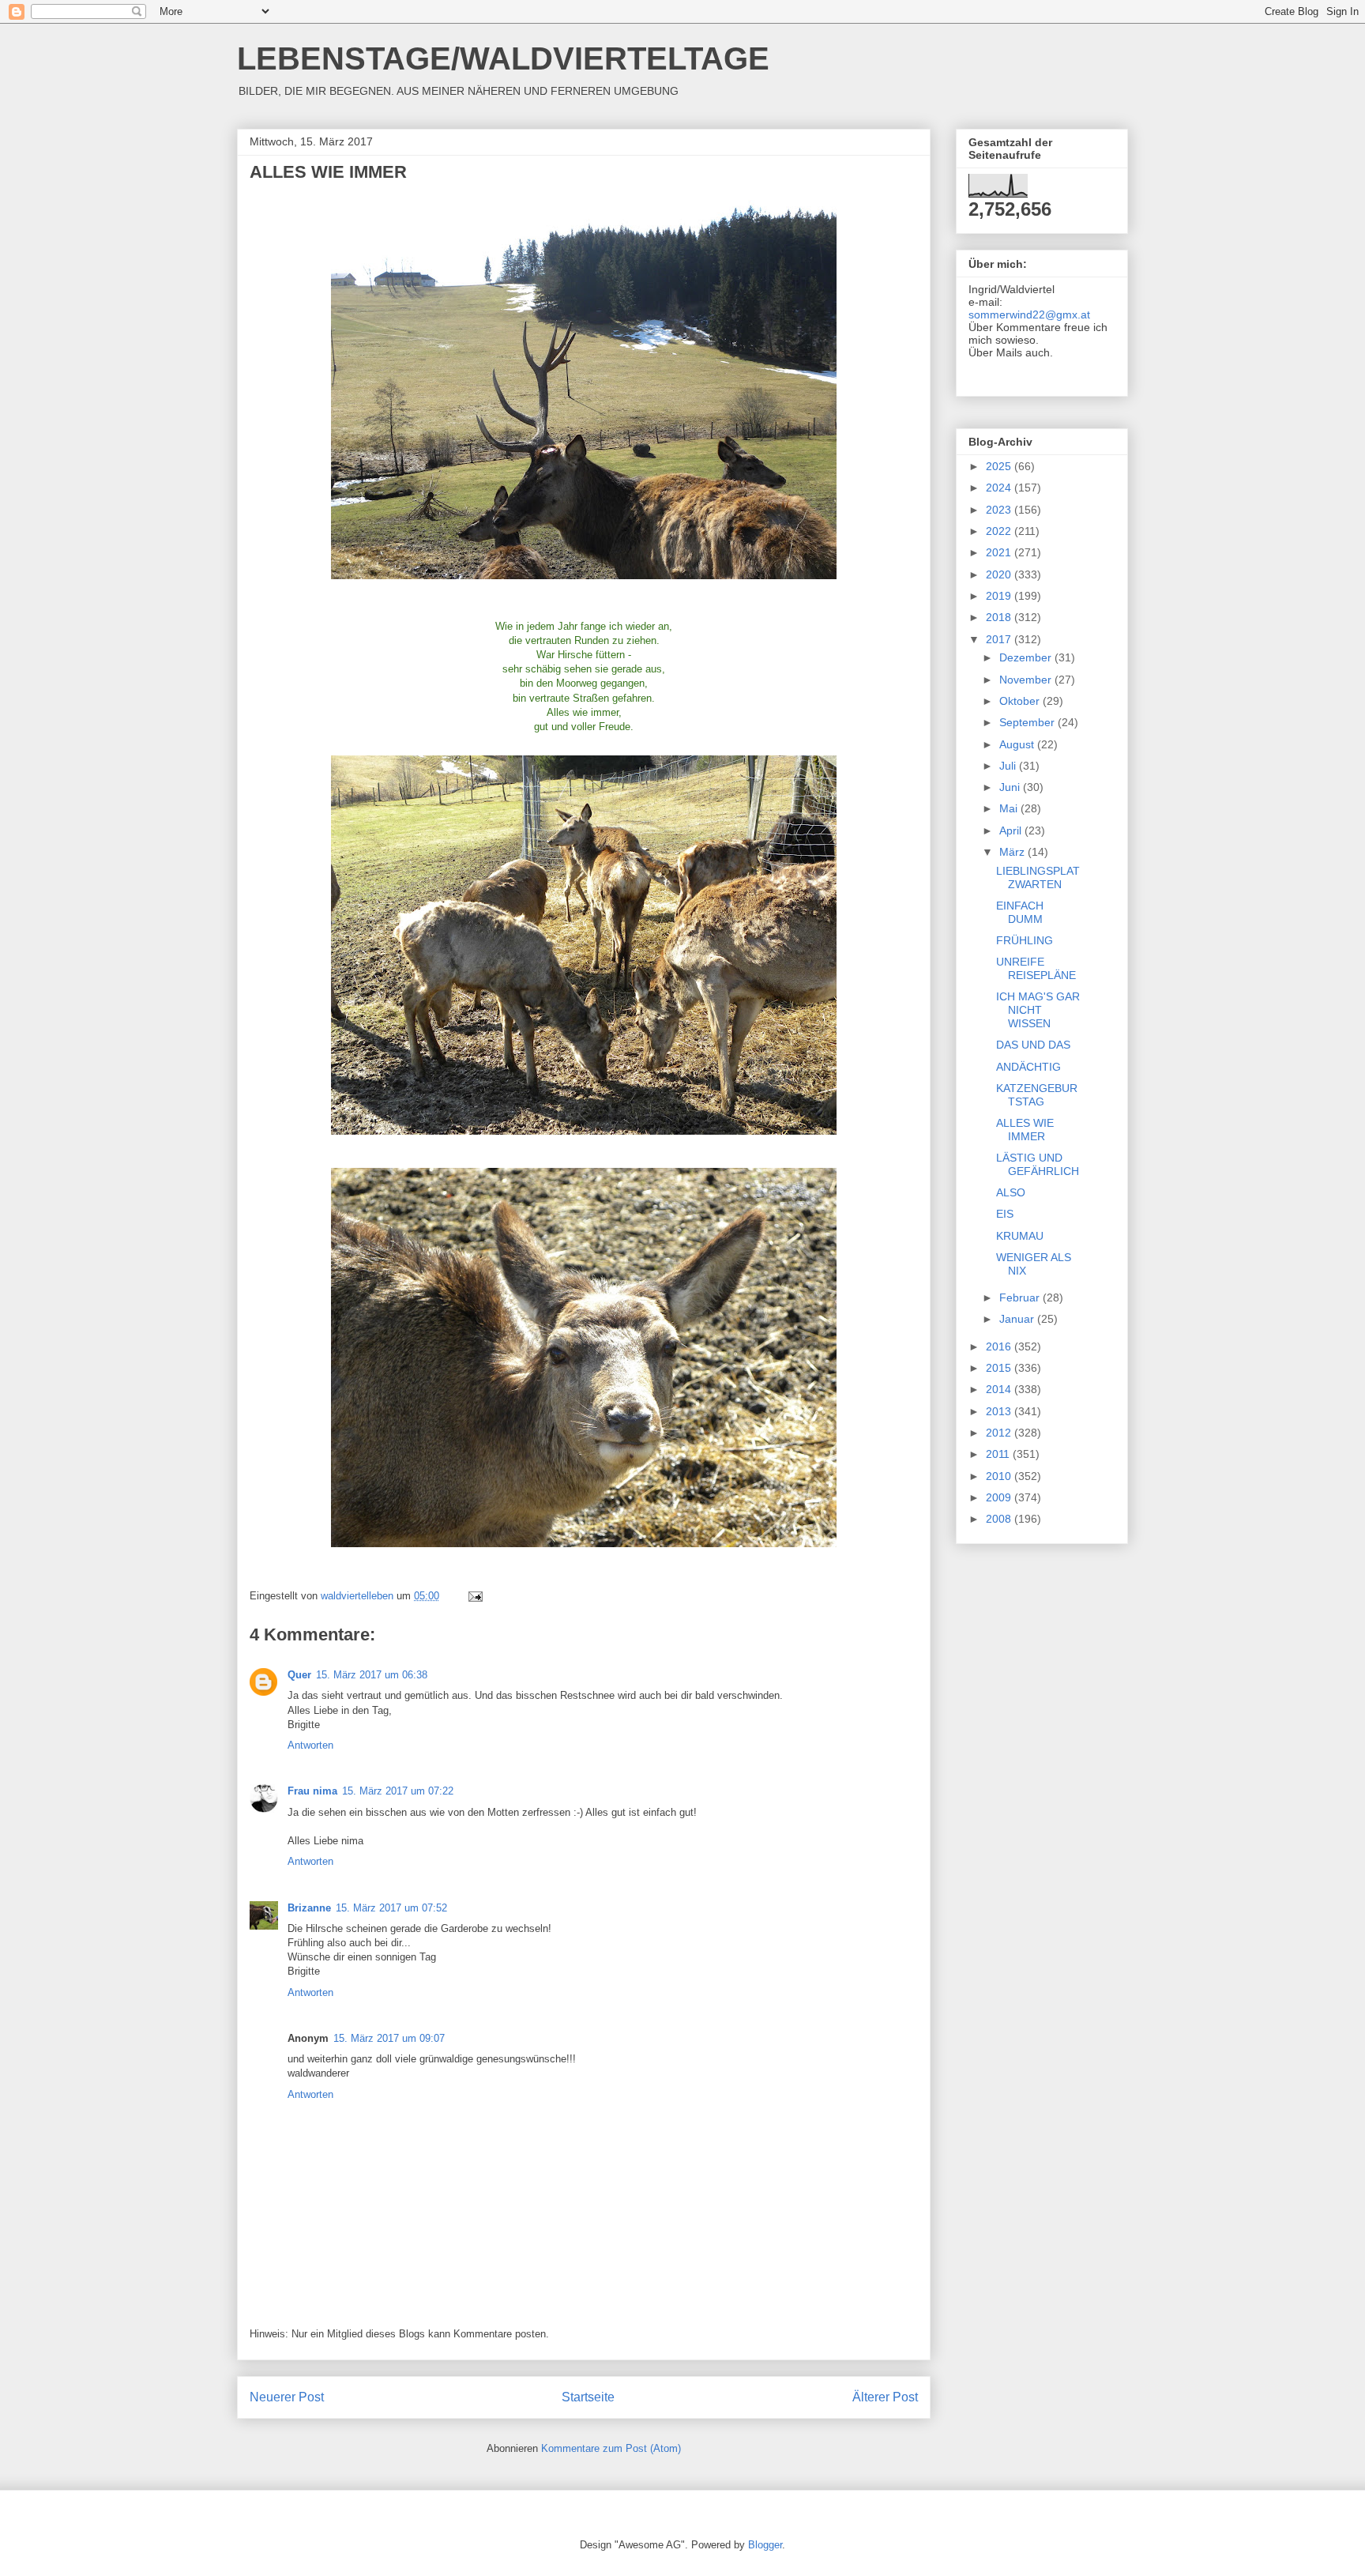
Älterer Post (885, 2397)
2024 (1000, 488)
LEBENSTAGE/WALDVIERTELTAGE (503, 58)
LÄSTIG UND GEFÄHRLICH (1038, 1164)
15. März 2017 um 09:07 (389, 2038)
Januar (1018, 1319)
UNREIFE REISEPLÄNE (1036, 968)
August (1018, 744)
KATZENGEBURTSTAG (1037, 1095)
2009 (1000, 1497)
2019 (1000, 596)
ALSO (1011, 1192)
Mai (1010, 808)
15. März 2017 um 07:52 (391, 1908)
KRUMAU (1020, 1236)
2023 (1000, 510)
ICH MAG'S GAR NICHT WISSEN (1038, 1010)
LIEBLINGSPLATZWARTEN (1038, 877)
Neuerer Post (287, 2397)
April (1012, 830)
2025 (1000, 466)
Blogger (765, 2545)
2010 (1000, 1476)
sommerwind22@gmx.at (1029, 314)
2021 (1000, 552)
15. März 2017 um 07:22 (398, 1791)
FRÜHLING (1025, 940)
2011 (999, 1454)
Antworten (310, 1745)
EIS (1005, 1214)
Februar (1021, 1297)
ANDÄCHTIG (1028, 1067)
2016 (1000, 1346)
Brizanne (309, 1908)
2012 (1000, 1433)
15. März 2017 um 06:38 (372, 1675)
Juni (1011, 787)
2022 (1000, 531)
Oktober (1021, 701)
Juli (1009, 766)
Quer (299, 1675)
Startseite (588, 2397)
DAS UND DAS (1033, 1045)
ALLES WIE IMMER (1025, 1130)
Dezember (1027, 657)
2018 (1000, 617)
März (1013, 852)
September (1028, 722)
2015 (1000, 1368)
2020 (1000, 574)
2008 (1000, 1519)
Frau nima (312, 1791)
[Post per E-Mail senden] (474, 1596)
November (1027, 680)
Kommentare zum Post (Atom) (611, 2448)
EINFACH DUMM (1020, 912)
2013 (1000, 1411)
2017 (1000, 639)
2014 (1000, 1389)
